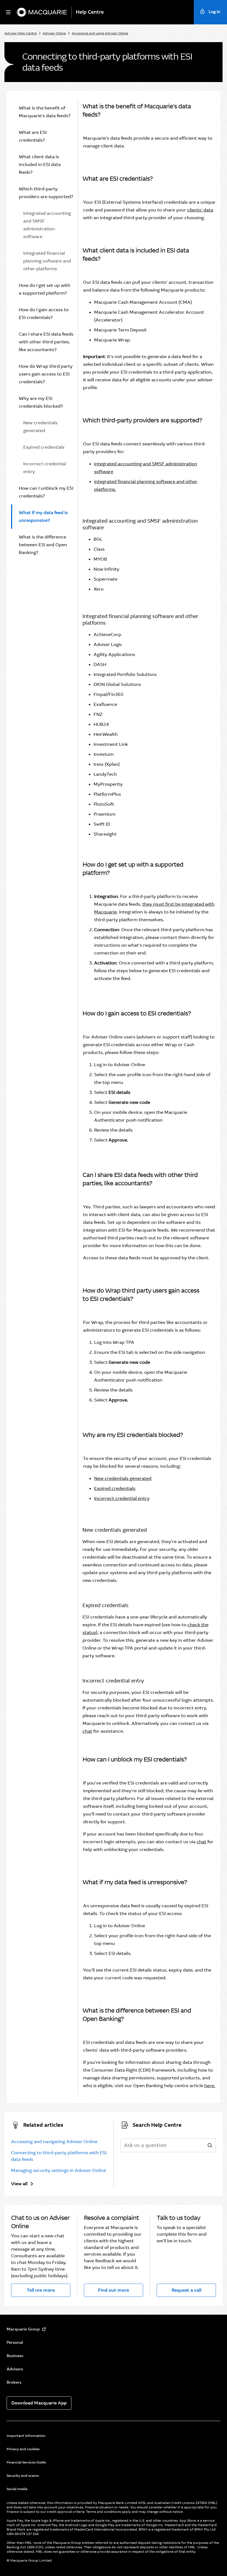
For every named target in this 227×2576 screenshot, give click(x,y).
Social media (17, 2489)
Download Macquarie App (39, 2403)
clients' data (200, 210)
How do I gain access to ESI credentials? (44, 314)
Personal (15, 2342)
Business (15, 2356)
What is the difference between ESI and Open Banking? (43, 545)
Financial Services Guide (26, 2462)
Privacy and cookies (23, 2449)
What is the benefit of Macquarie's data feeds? (45, 112)
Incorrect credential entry (45, 468)
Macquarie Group (23, 2329)
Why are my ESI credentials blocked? (41, 402)
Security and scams (23, 2476)
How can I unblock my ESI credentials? (46, 492)
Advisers (15, 2369)
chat (87, 1731)
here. (210, 2086)
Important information (26, 2436)
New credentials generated (40, 427)
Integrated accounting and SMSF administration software (47, 225)
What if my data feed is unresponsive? (43, 516)
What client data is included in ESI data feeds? (40, 164)
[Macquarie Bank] (42, 12)
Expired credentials (44, 447)
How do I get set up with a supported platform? (45, 289)
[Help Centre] (92, 12)
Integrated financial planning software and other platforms (47, 261)
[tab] (42, 112)
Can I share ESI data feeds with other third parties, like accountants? (46, 342)
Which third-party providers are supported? (46, 193)
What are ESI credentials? (33, 136)
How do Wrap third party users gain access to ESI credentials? (46, 374)
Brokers (14, 2382)
